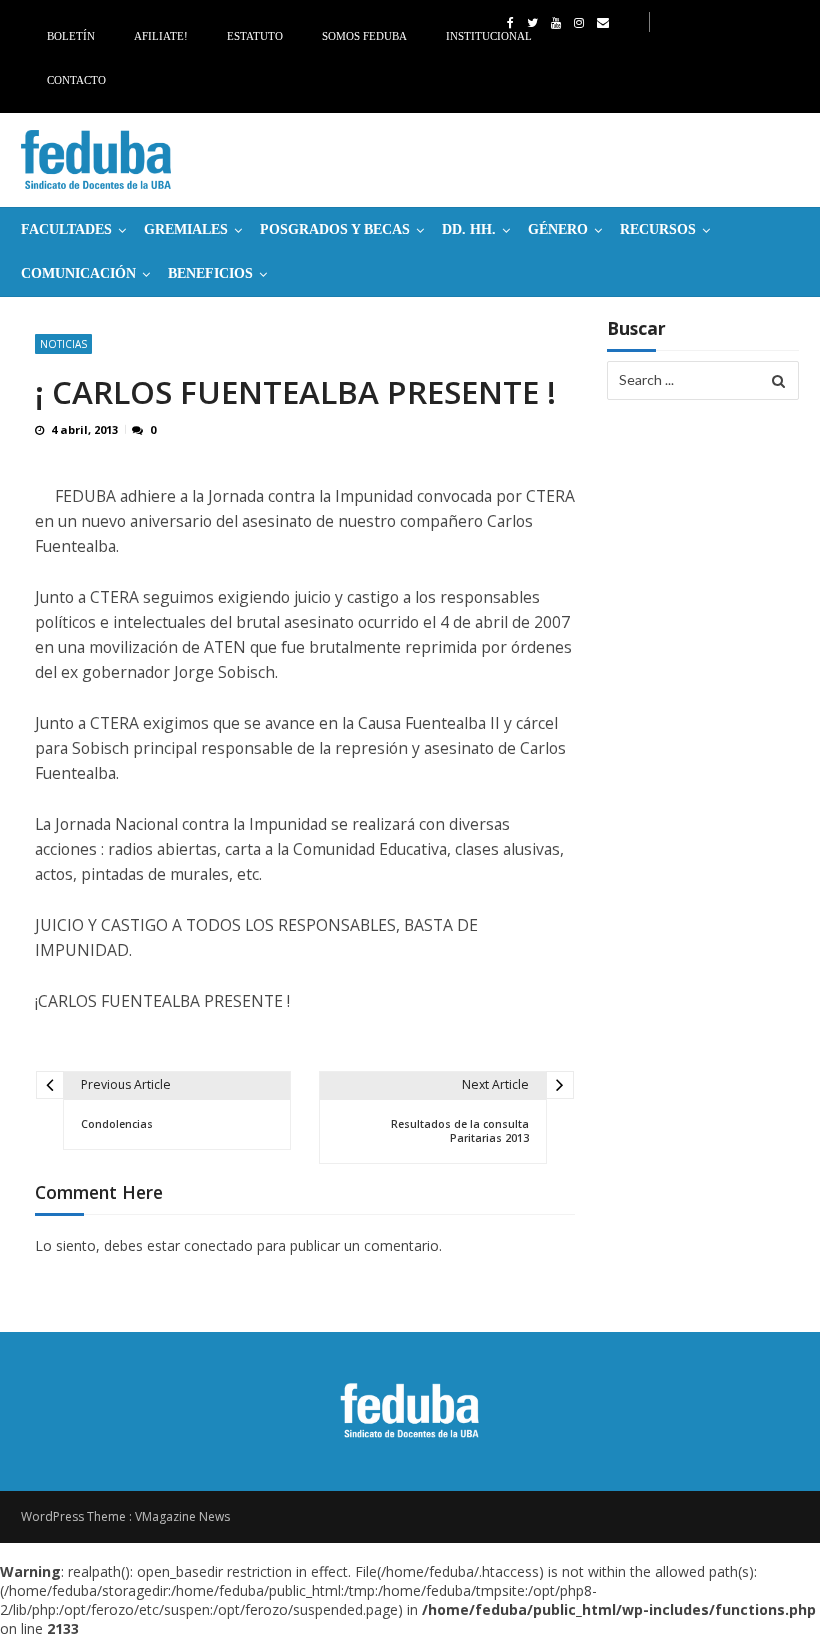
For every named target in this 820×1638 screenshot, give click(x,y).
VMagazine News (182, 1516)
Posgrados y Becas (335, 229)
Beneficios (210, 273)
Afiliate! (161, 36)
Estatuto (255, 36)
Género (558, 229)
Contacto (76, 80)
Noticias (63, 344)
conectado (218, 1245)
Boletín (71, 36)
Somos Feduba (364, 36)
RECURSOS (658, 229)
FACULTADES (66, 229)
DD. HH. (469, 229)
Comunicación (78, 273)
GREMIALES (186, 229)
